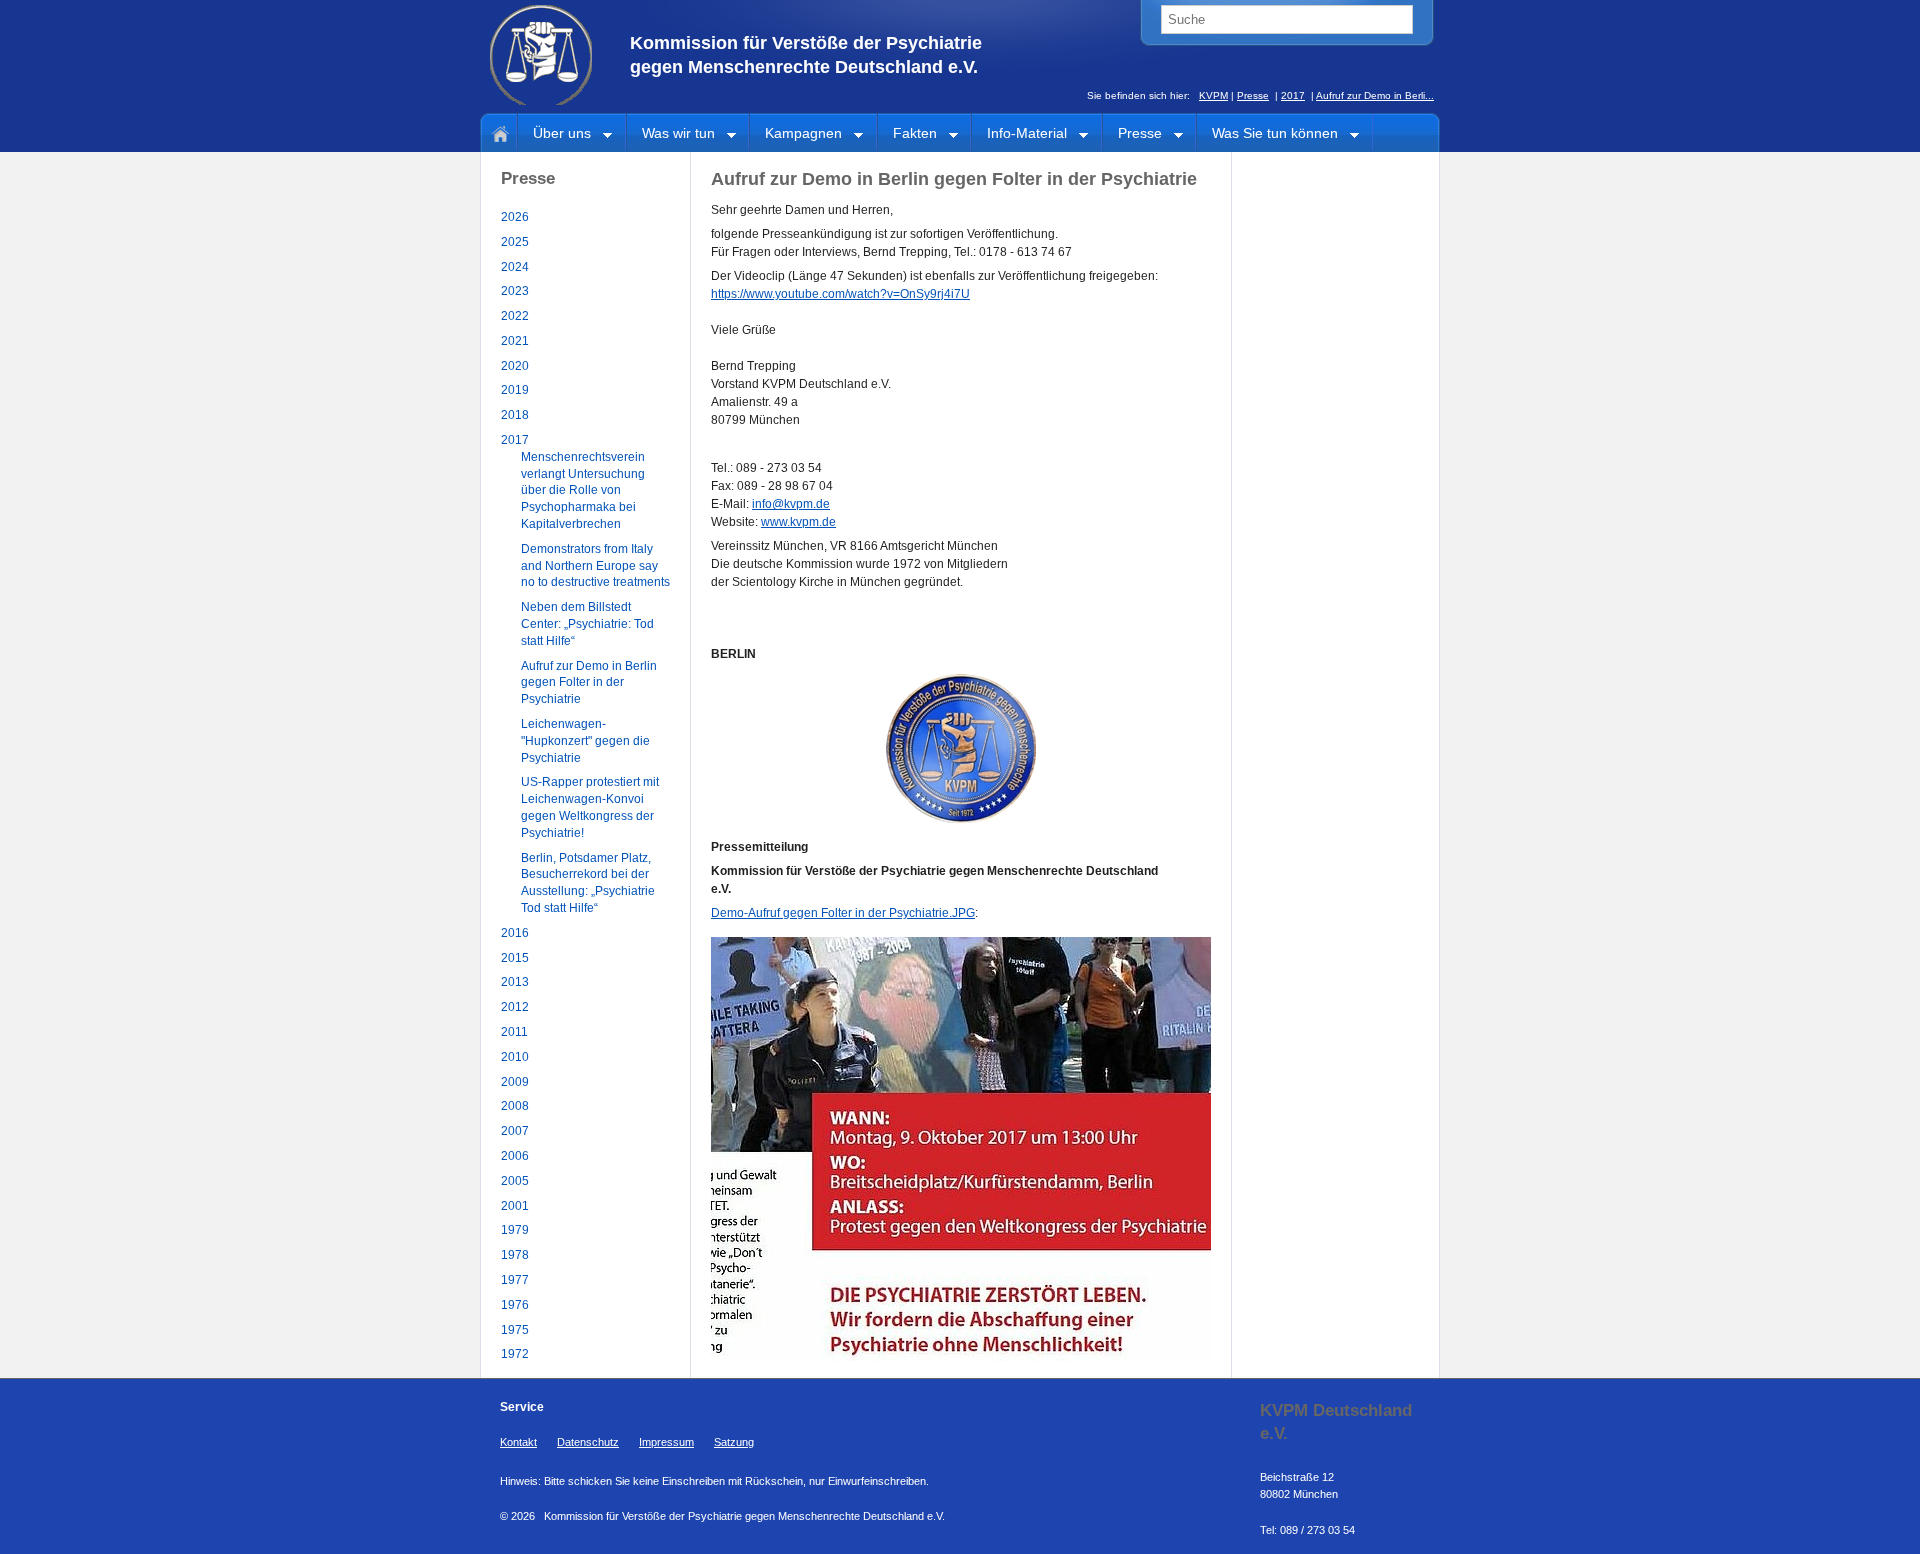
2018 (515, 415)
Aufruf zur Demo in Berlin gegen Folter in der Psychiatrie (589, 683)
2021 (515, 341)
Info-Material (1019, 134)
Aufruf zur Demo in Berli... (1375, 95)
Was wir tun (671, 134)
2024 (515, 267)
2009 (515, 1082)
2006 (515, 1156)
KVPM (1213, 95)
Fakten (907, 134)
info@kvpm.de (791, 504)
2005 (515, 1181)
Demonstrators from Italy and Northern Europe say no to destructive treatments (595, 566)
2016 (515, 933)
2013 (515, 982)
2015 (515, 958)
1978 (515, 1255)
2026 (515, 217)
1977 (515, 1280)
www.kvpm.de (798, 522)
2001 (515, 1206)
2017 (1293, 95)
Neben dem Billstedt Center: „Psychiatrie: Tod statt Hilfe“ (587, 624)
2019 (515, 390)
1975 (515, 1330)
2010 (515, 1057)
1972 (515, 1354)
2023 (515, 291)
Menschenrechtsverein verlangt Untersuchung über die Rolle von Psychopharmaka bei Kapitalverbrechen (583, 490)
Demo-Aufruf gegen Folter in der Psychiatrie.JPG (843, 913)
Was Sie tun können (1267, 134)
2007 (515, 1131)
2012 (515, 1007)
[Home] (497, 132)
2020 (515, 366)
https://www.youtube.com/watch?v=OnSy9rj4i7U (840, 294)
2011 (514, 1032)
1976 (515, 1305)
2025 (515, 242)
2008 (515, 1106)
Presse (1253, 95)
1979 (515, 1230)
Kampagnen (796, 134)
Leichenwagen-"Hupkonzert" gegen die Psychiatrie (585, 741)
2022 (515, 316)
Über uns (554, 134)
